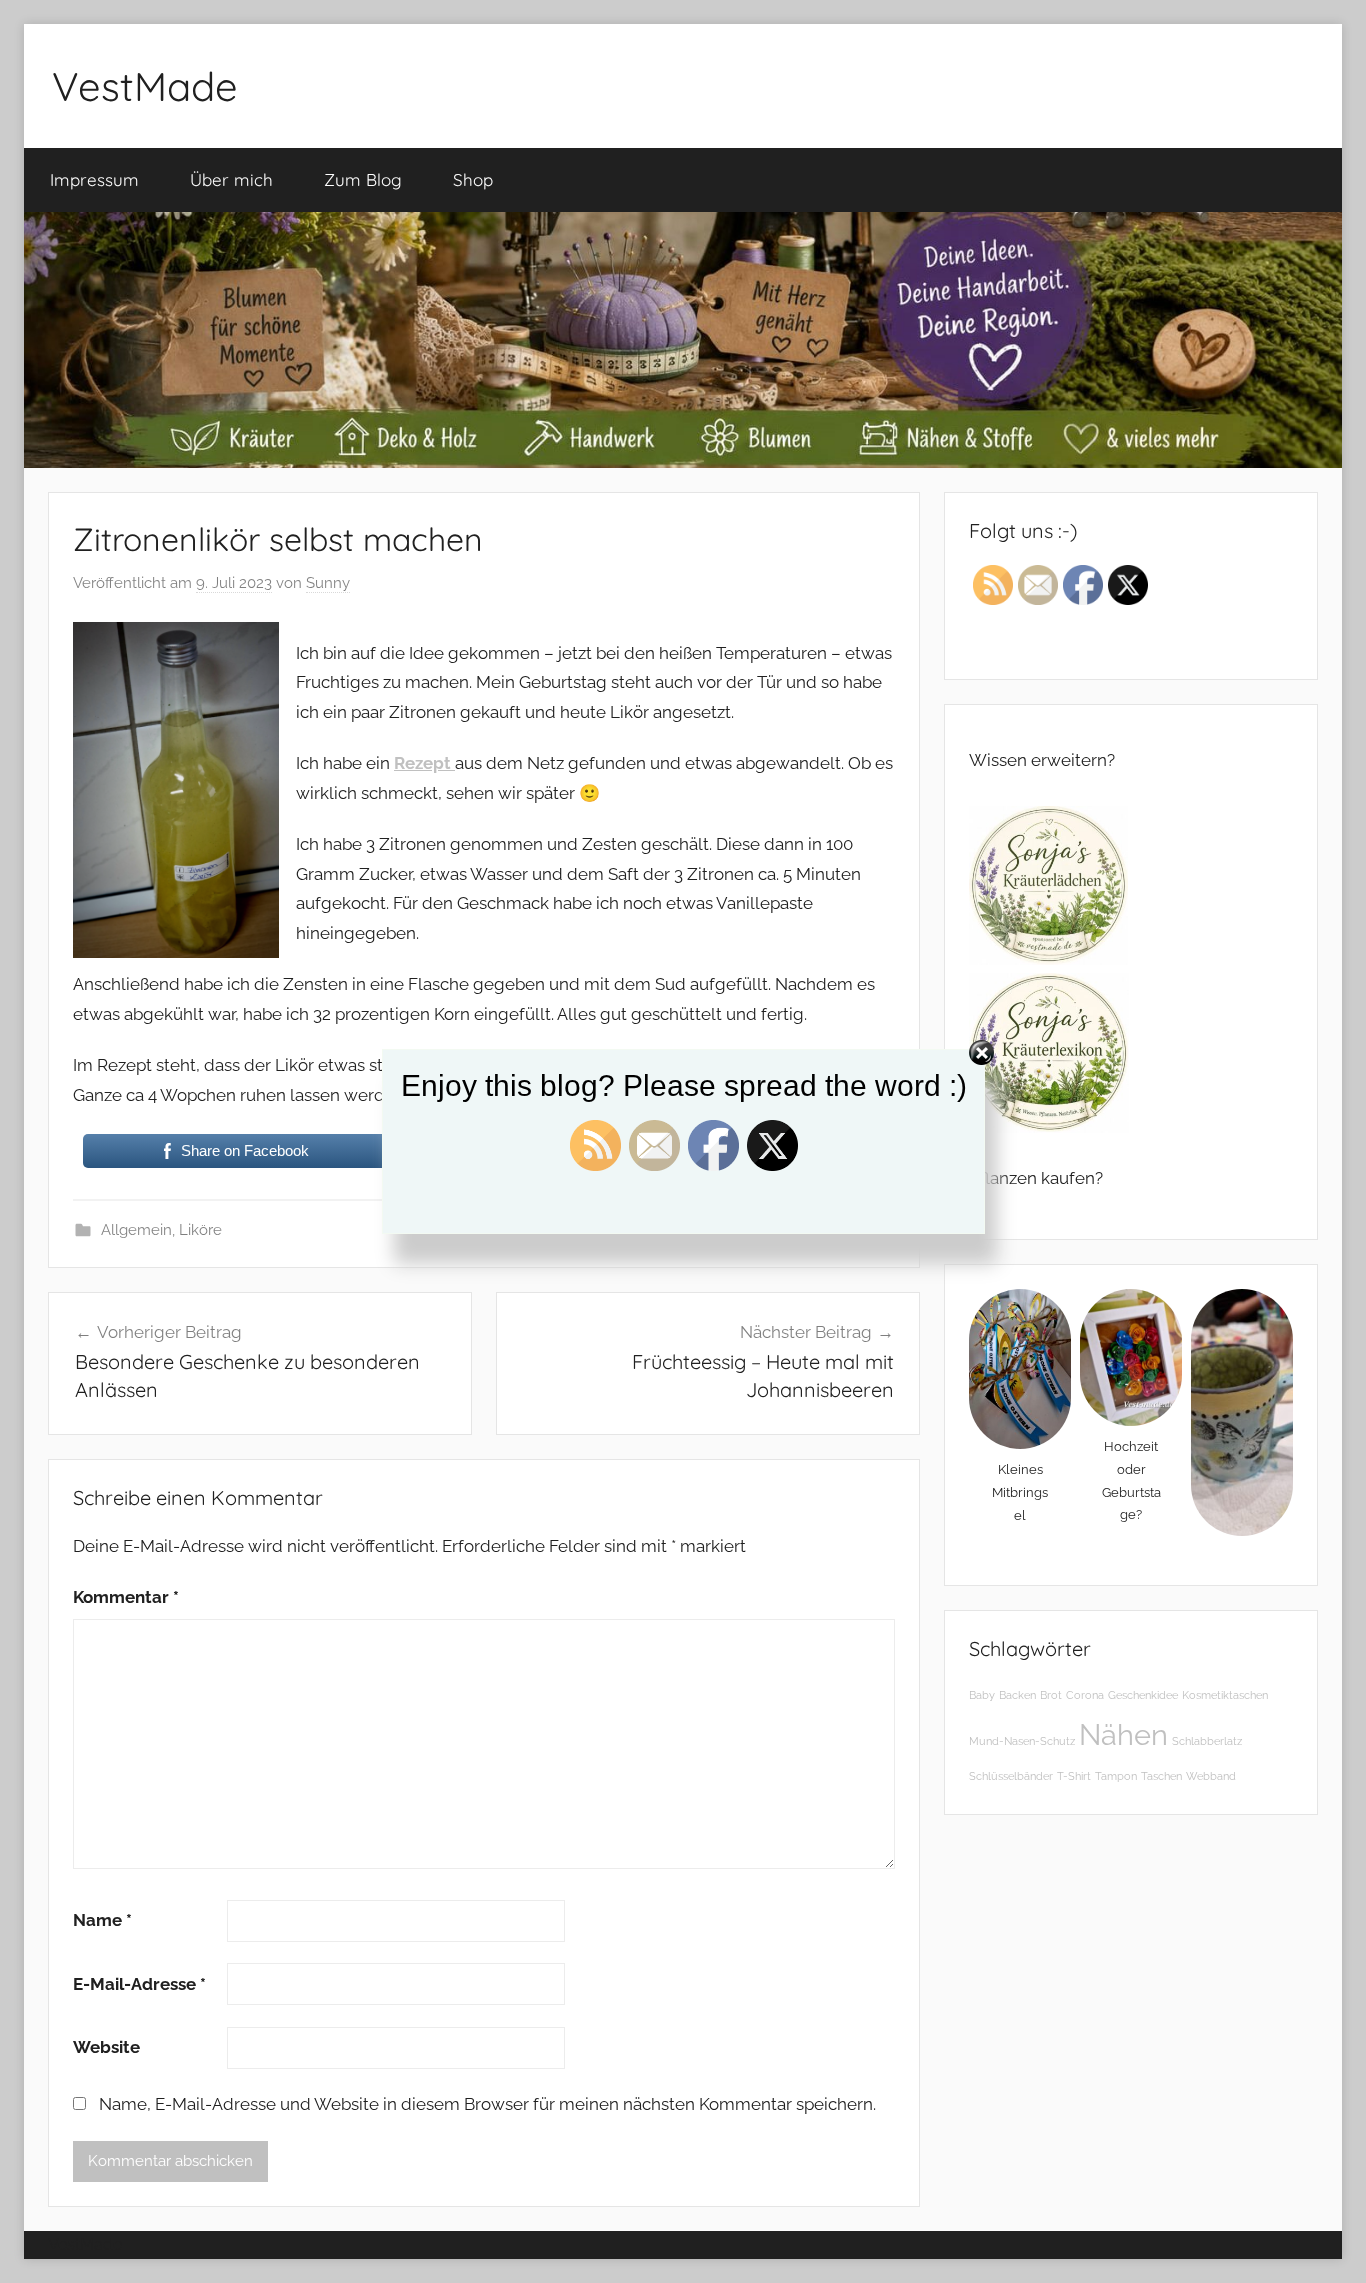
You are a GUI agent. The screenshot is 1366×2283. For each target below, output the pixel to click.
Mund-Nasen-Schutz (1022, 1741)
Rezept (424, 763)
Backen (1017, 1695)
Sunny (328, 583)
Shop (473, 179)
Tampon (1116, 1776)
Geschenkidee (1143, 1695)
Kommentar (126, 1597)
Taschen (1161, 1776)
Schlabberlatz (1207, 1741)
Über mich (231, 179)
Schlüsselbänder (1011, 1776)
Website (106, 2047)
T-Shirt (1074, 1776)
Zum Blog (363, 179)
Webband (1211, 1776)
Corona (1085, 1695)
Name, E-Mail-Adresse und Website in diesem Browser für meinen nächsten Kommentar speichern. (487, 2104)
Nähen (1123, 1734)
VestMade (145, 86)
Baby (982, 1695)
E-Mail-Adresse (139, 1984)
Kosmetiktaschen (1225, 1695)
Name (102, 1920)
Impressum (94, 179)
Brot (1051, 1695)
